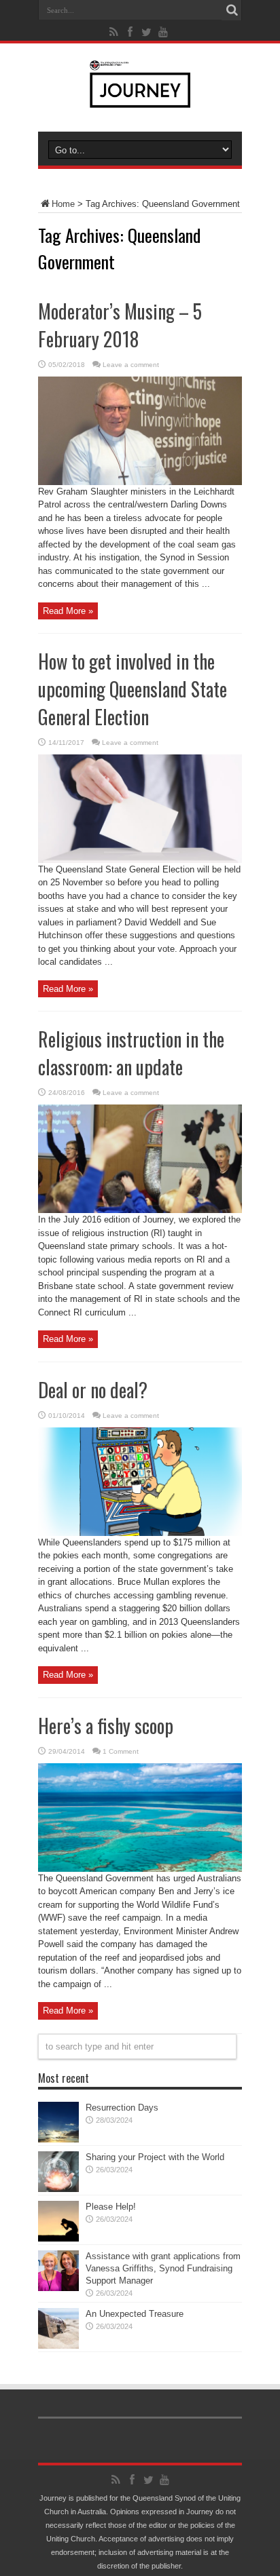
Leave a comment (131, 365)
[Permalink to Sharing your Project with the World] (58, 2189)
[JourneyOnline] (140, 98)
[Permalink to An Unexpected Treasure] (58, 2346)
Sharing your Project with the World (155, 2157)
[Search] (232, 10)
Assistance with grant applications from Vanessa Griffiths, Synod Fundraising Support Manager (163, 2268)
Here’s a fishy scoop (106, 1726)
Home (63, 204)
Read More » (68, 611)
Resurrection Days (122, 2108)
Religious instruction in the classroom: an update (131, 1053)
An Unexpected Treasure (135, 2314)
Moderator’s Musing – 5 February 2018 (120, 325)
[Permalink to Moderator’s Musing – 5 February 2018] (140, 482)
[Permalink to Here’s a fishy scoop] (140, 1869)
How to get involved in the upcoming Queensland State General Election (133, 689)
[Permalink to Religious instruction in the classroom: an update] (140, 1210)
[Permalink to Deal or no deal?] (140, 1533)
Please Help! (111, 2207)
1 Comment (121, 1751)
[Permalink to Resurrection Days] (58, 2139)
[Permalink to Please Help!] (58, 2238)
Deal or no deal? (93, 1390)
